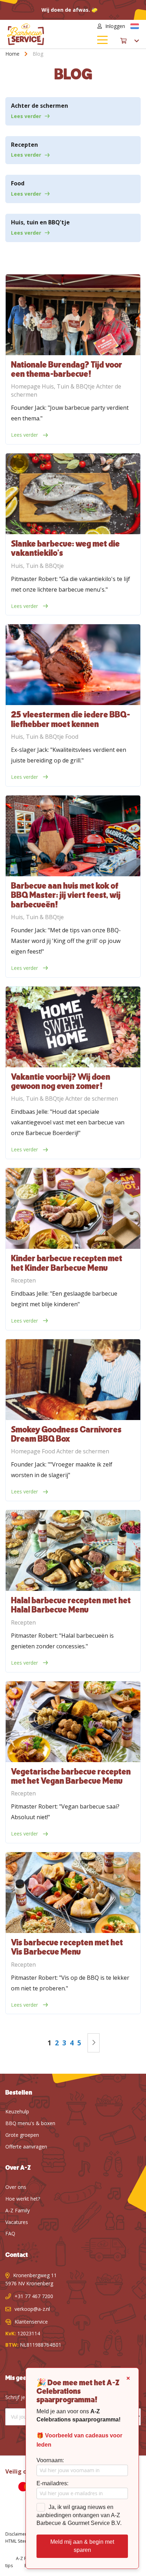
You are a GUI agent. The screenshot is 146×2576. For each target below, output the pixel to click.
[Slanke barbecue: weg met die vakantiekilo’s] (73, 494)
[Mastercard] (21, 2488)
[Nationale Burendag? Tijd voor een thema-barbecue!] (73, 315)
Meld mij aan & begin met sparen (82, 2546)
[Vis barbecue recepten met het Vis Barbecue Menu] (73, 1893)
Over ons (16, 2187)
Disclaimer (16, 2534)
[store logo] (40, 34)
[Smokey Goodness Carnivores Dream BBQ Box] (73, 1380)
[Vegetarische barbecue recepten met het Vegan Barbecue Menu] (73, 1722)
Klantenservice (31, 2322)
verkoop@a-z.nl (32, 2309)
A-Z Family (18, 2210)
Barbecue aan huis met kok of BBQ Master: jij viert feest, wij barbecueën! (66, 896)
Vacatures (17, 2222)
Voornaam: (50, 2460)
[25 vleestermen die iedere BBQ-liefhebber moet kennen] (73, 665)
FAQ (10, 2233)
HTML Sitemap (20, 2541)
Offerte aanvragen (26, 2147)
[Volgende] (94, 2043)
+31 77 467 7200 (34, 2296)
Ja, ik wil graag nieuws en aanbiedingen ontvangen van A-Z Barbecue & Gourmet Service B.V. (79, 2515)
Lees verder (26, 116)
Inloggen (115, 26)
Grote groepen (22, 2135)
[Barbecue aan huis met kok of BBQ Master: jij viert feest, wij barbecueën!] (73, 836)
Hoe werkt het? (23, 2199)
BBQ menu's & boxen (30, 2123)
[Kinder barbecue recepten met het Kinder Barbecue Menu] (73, 1208)
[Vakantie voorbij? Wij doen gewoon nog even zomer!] (73, 1027)
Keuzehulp (17, 2111)
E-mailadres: (52, 2483)
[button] (135, 26)
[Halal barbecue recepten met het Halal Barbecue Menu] (73, 1550)
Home (13, 54)
